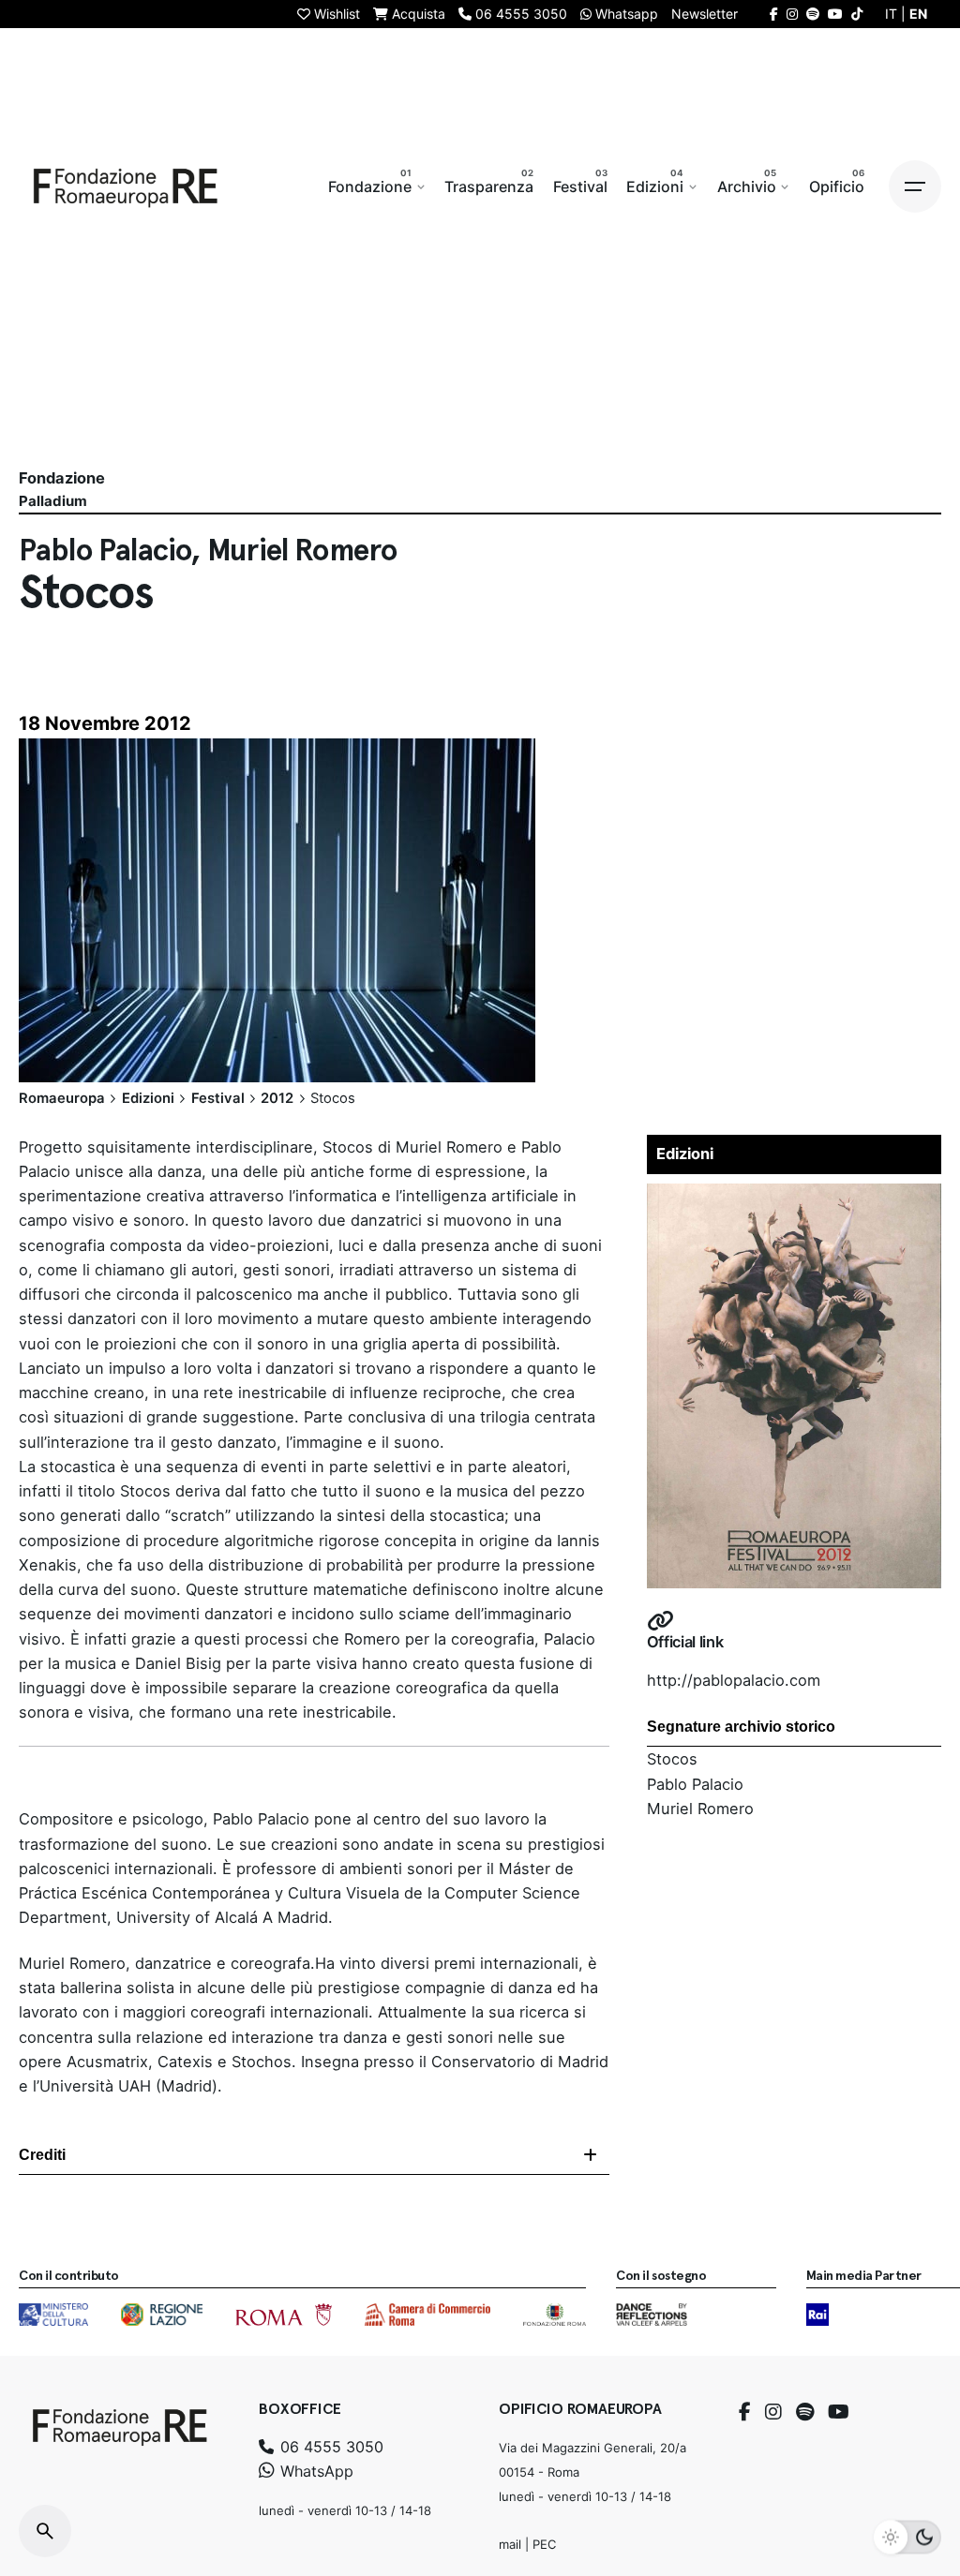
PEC (544, 2544)
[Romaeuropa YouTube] (835, 14)
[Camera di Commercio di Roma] (427, 2315)
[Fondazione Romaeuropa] (126, 186)
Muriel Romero (700, 1809)
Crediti (42, 2155)
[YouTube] (839, 2412)
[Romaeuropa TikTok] (857, 14)
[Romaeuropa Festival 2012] (794, 1196)
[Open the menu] (915, 186)
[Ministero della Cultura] (53, 2315)
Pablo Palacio (695, 1784)
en (918, 14)
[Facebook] (745, 2412)
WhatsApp (315, 2471)
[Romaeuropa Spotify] (813, 14)
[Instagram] (773, 2412)
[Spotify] (805, 2412)
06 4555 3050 (330, 2447)
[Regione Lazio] (162, 2315)
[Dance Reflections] (651, 2315)
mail (510, 2544)
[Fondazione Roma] (555, 2315)
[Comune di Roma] (284, 2315)
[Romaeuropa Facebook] (774, 14)
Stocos (672, 1759)
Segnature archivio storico (741, 1727)
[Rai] (817, 2315)
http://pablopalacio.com (734, 1680)
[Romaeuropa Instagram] (792, 14)
